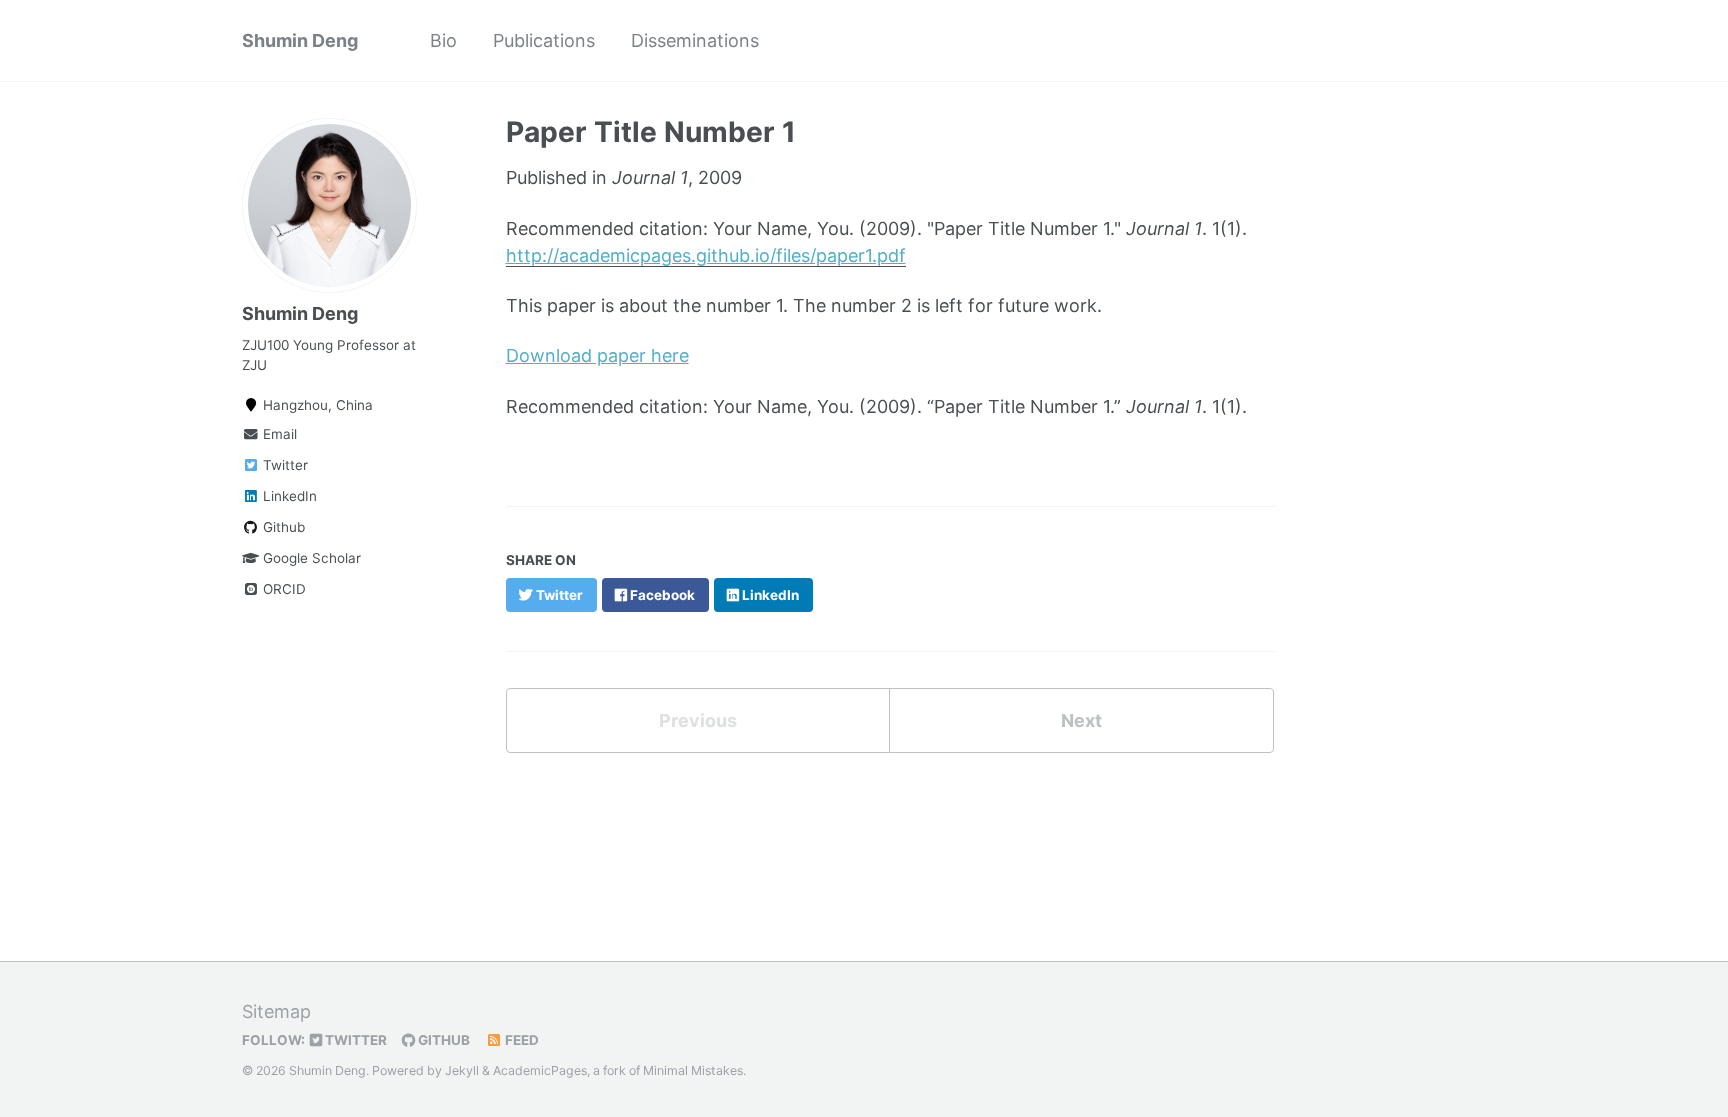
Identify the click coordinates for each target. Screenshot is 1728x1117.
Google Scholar (310, 558)
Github (282, 527)
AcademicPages (540, 1070)
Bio (443, 40)
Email (278, 434)
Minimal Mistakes (693, 1070)
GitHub (442, 1040)
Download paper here (597, 355)
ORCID (282, 589)
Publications (544, 40)
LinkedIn (288, 496)
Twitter (283, 465)
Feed (520, 1040)
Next (1081, 720)
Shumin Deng (300, 40)
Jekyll (462, 1070)
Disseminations (695, 40)
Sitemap (276, 1011)
